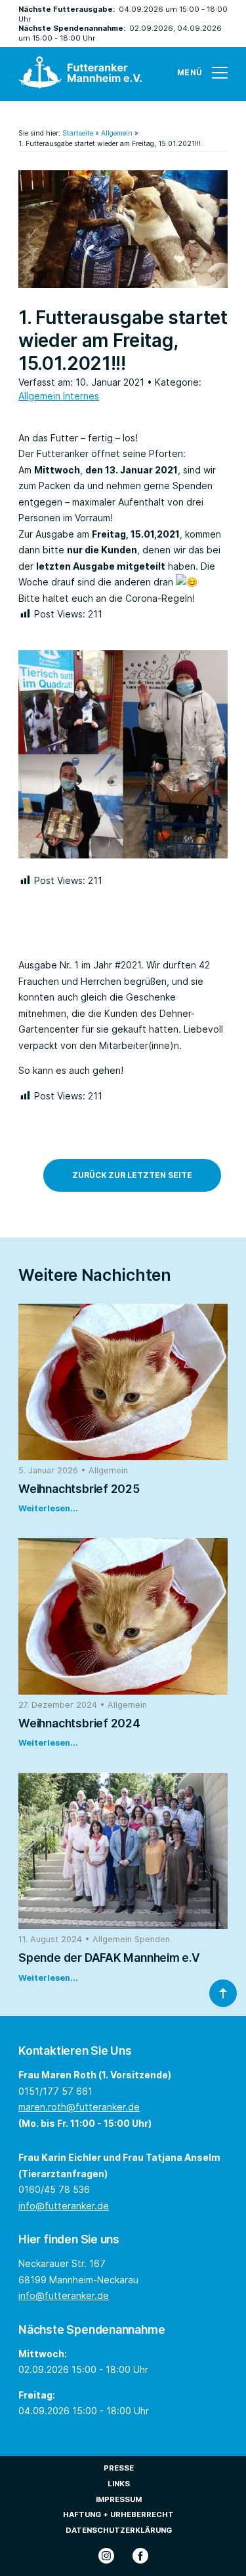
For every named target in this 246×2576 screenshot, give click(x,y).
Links (119, 2484)
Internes (81, 396)
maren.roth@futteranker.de (79, 2107)
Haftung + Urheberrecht (118, 2514)
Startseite (78, 133)
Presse (119, 2468)
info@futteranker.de (64, 2206)
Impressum (119, 2499)
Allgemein (117, 133)
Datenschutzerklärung (119, 2530)
